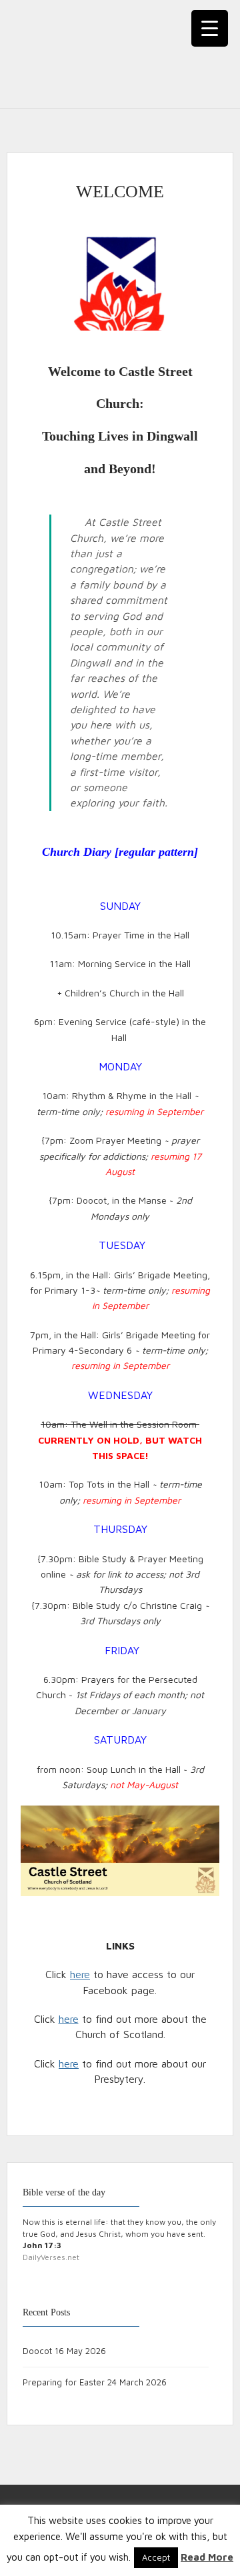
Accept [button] (156, 2557)
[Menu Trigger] (210, 28)
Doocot (37, 2351)
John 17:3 (42, 2245)
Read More (207, 2557)
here (80, 1974)
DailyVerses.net (51, 2257)
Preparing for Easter (64, 2382)
